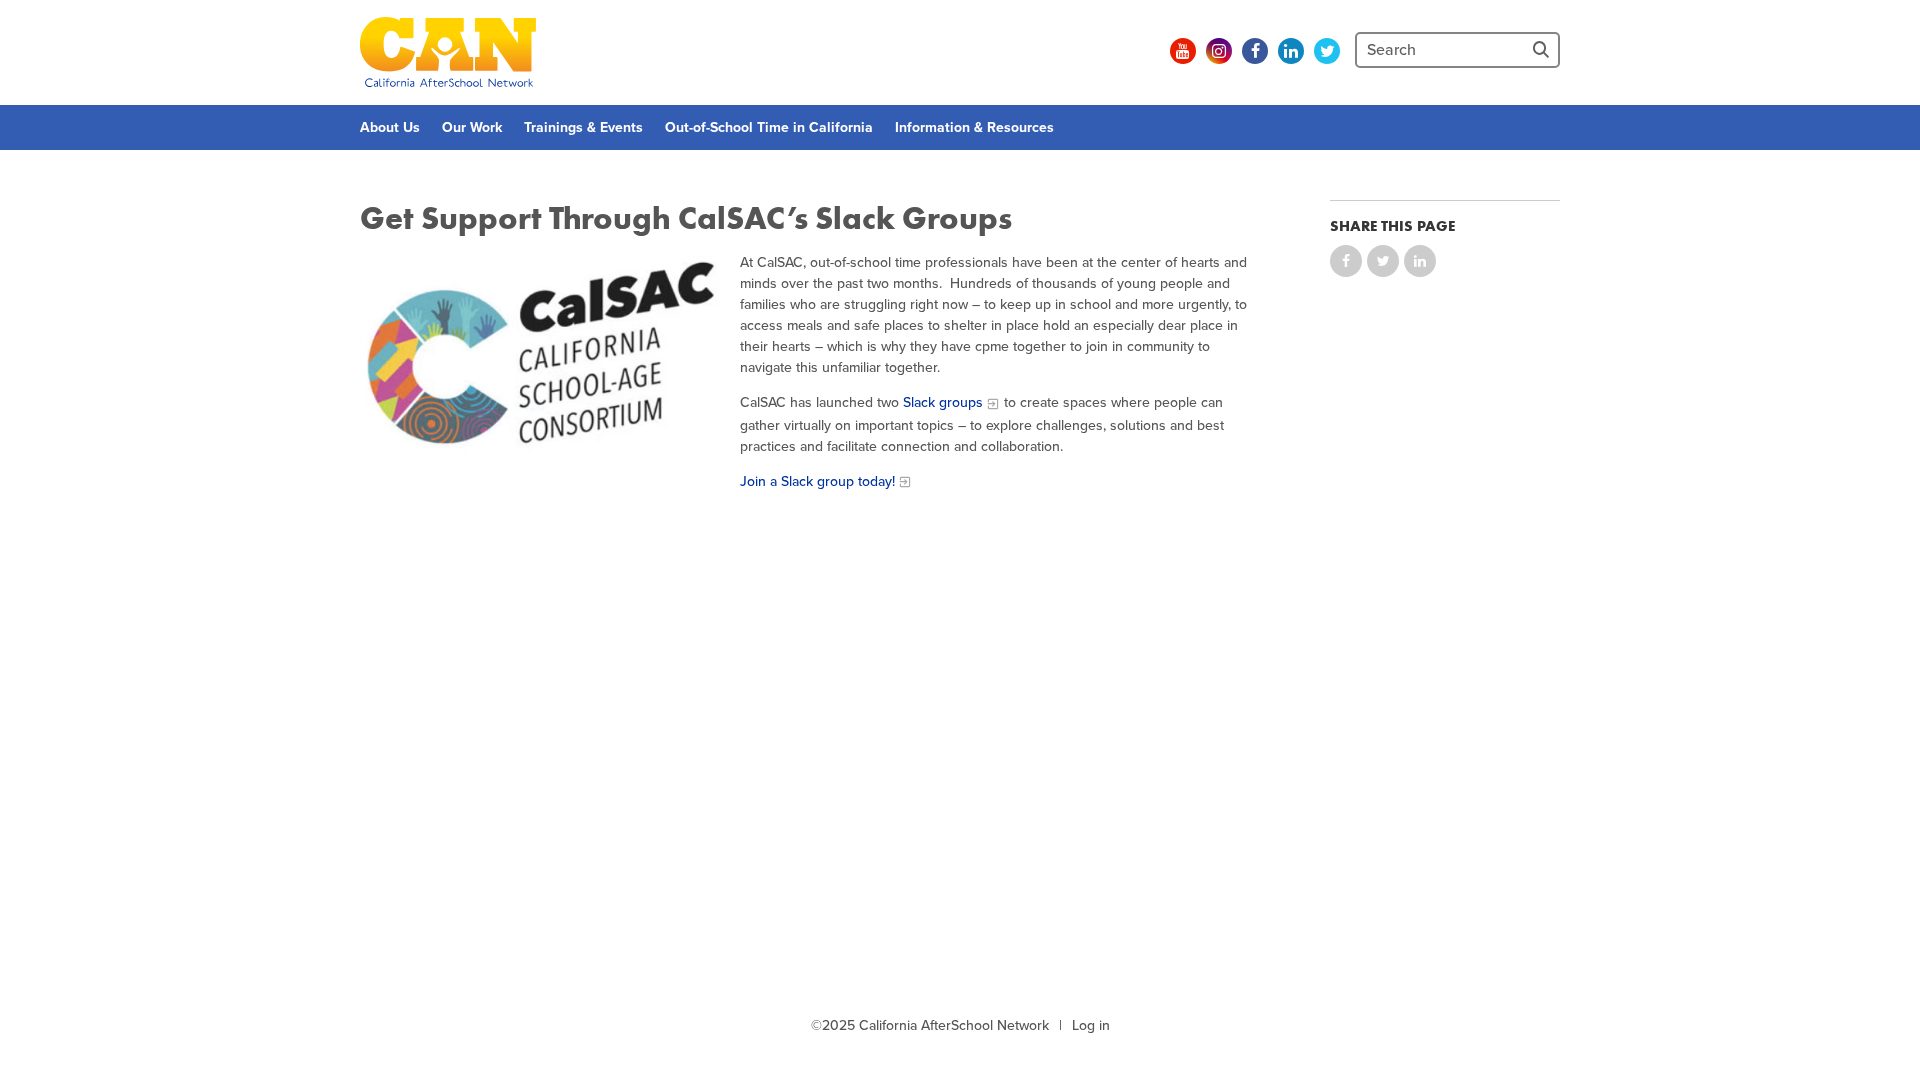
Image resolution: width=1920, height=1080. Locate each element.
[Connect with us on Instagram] (1219, 51)
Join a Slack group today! (817, 481)
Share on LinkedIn (1420, 261)
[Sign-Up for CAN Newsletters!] (1147, 51)
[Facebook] (1255, 51)
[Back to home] (448, 52)
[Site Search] (1543, 50)
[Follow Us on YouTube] (1183, 51)
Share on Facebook (1346, 261)
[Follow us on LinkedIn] (1291, 51)
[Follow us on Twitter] (1327, 51)
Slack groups (943, 402)
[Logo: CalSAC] (540, 359)
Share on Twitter (1383, 261)
